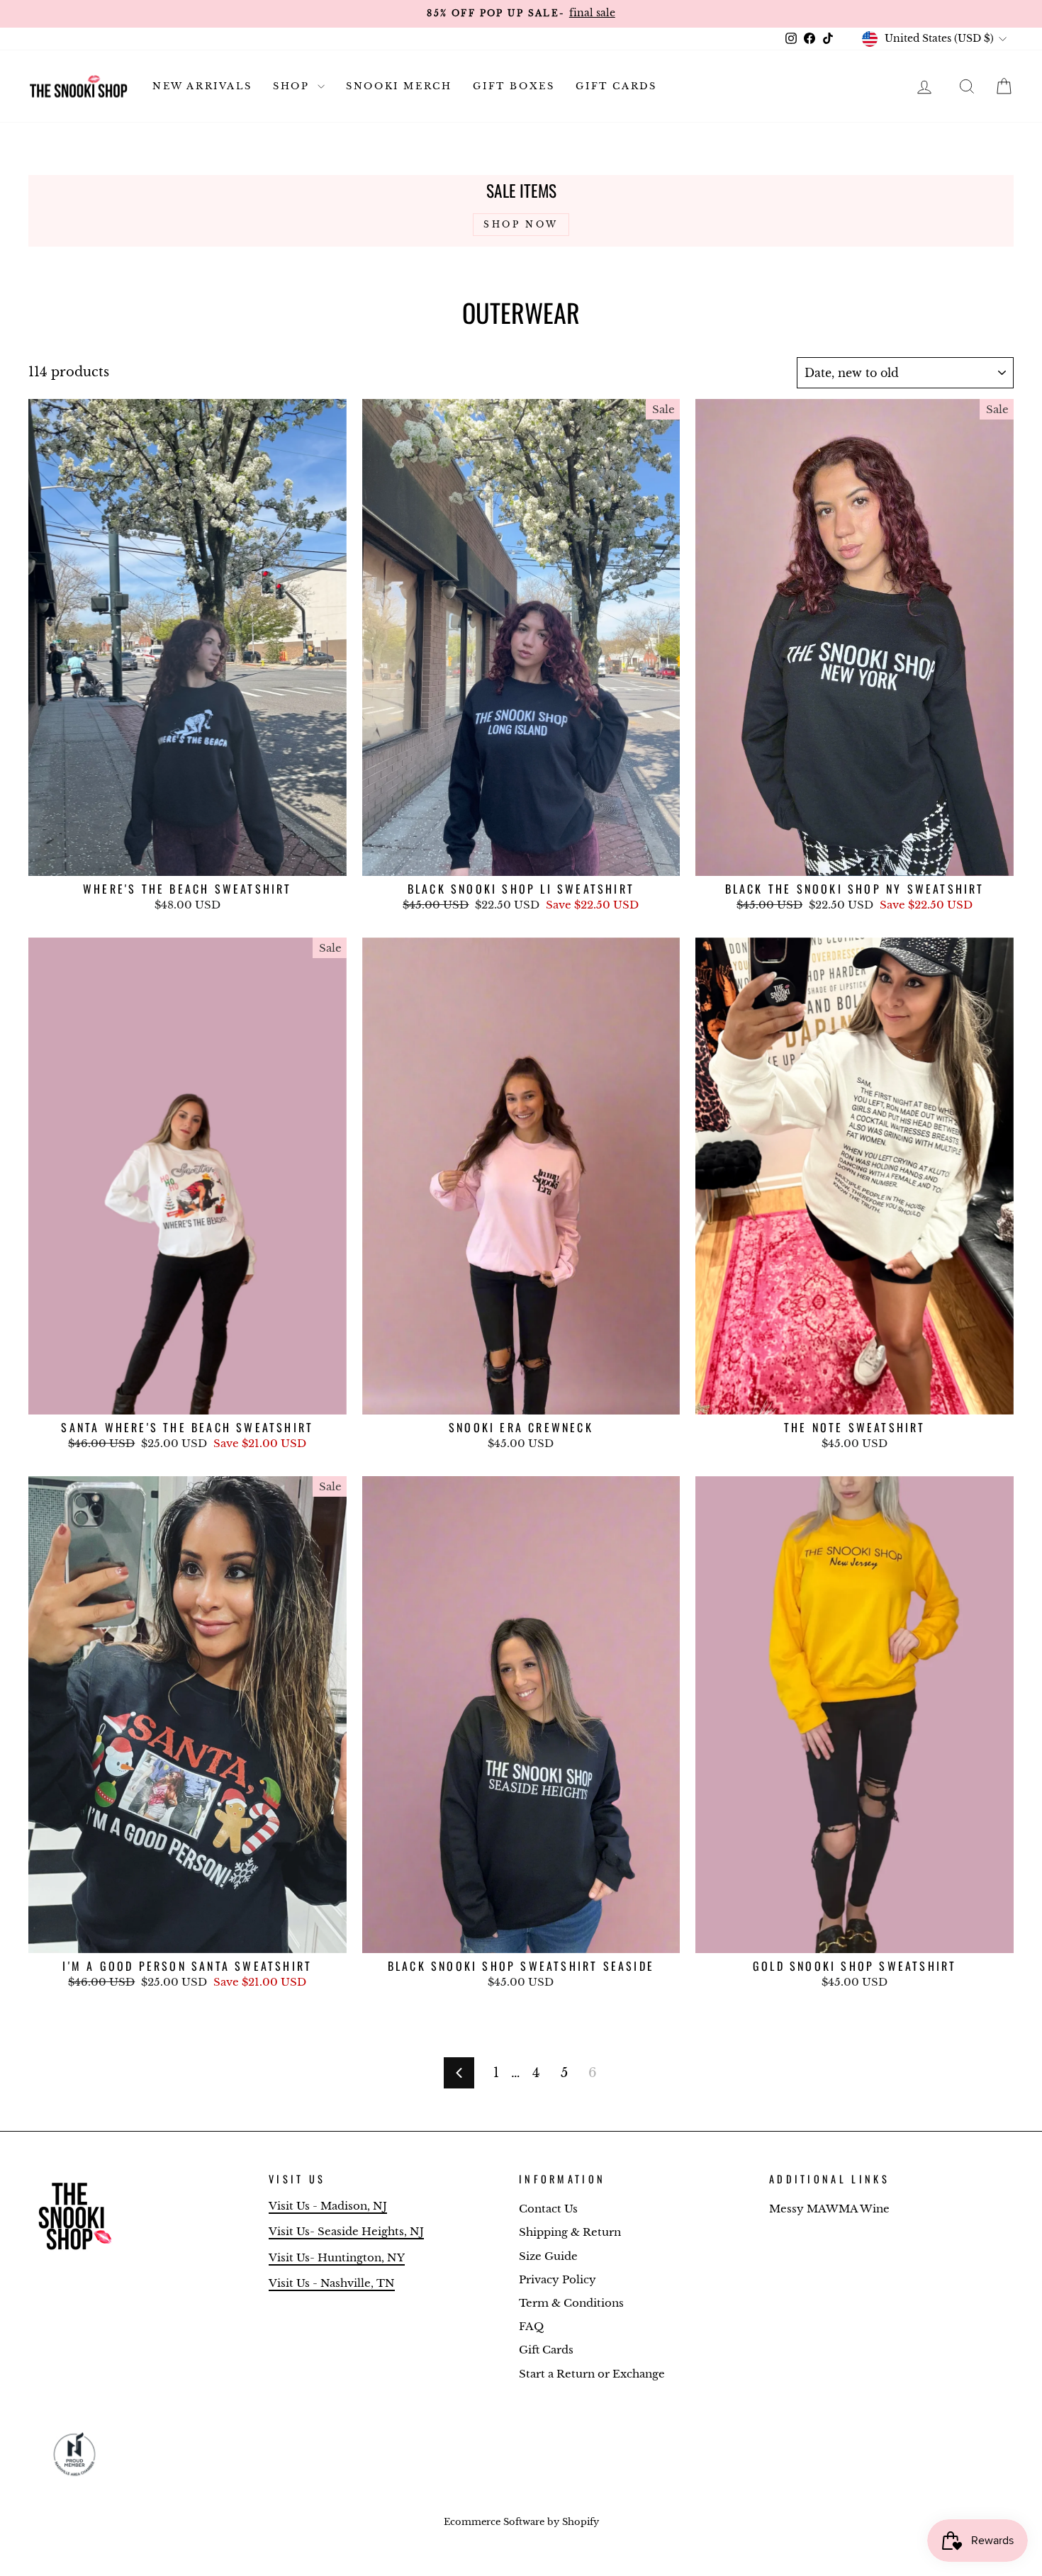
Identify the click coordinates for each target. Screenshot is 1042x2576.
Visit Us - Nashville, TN (332, 2283)
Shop (293, 86)
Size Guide (548, 2256)
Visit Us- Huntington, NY (337, 2257)
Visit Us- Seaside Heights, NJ (346, 2231)
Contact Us (548, 2209)
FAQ (531, 2326)
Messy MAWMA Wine (829, 2209)
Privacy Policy (558, 2279)
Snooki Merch (399, 86)
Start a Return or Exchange (592, 2374)
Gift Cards (616, 86)
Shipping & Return (570, 2232)
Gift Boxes (514, 86)
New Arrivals (202, 86)
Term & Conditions (571, 2303)
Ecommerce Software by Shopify (521, 2522)
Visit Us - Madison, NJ (328, 2206)
